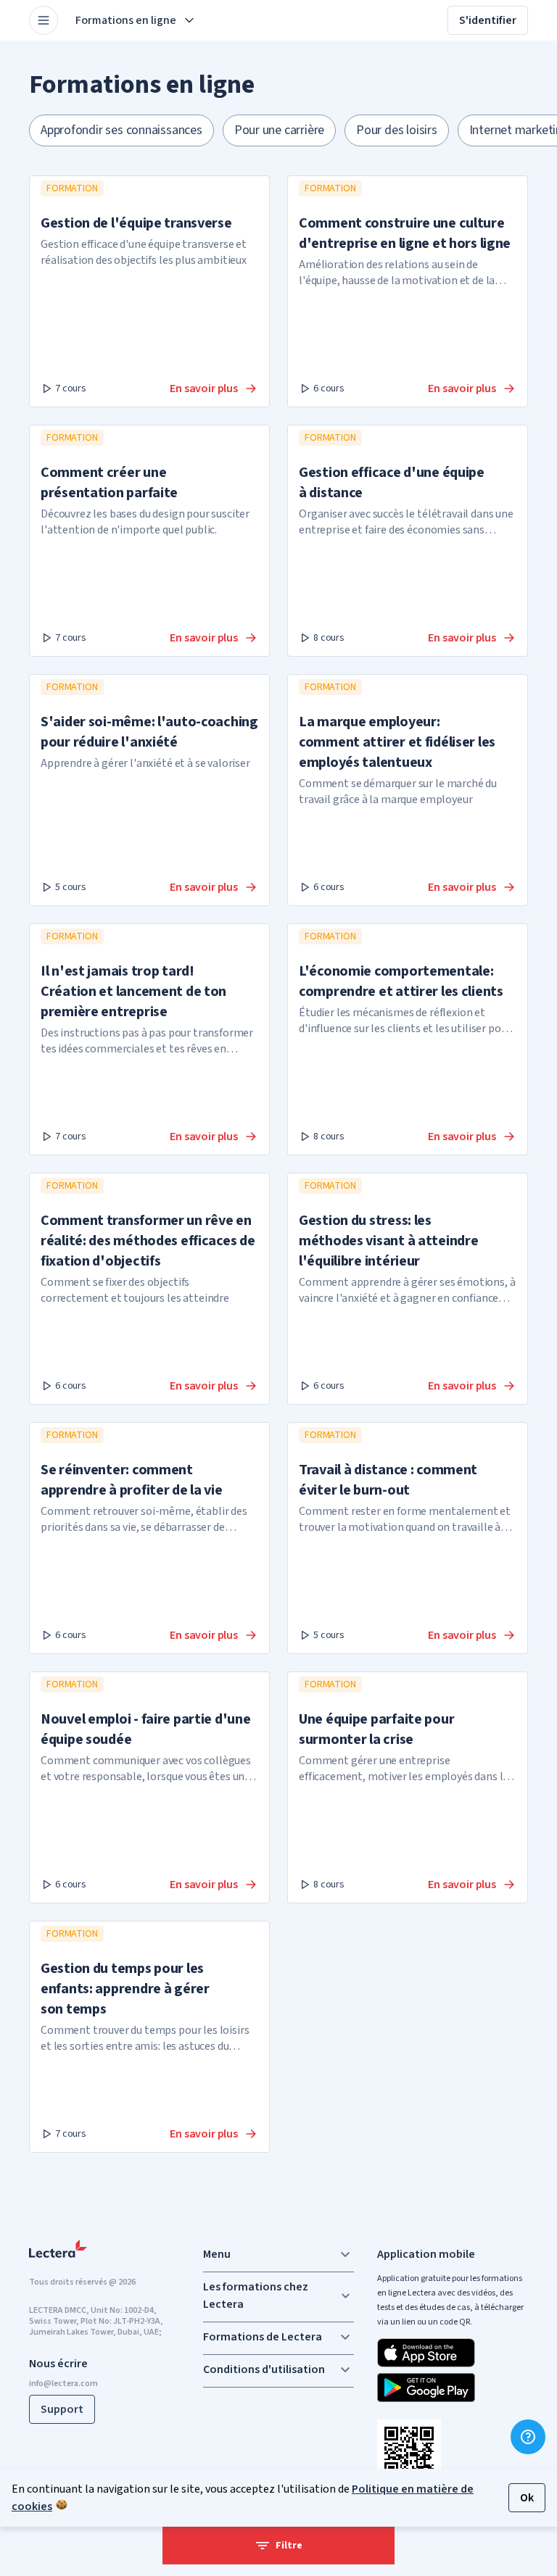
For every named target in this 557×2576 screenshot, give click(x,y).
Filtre (289, 2546)
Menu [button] (217, 2254)
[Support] (528, 2437)
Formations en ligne (126, 20)
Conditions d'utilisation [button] (264, 2369)
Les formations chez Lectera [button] (256, 2295)
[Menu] (44, 20)
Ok (527, 2498)
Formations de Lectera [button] (263, 2337)
